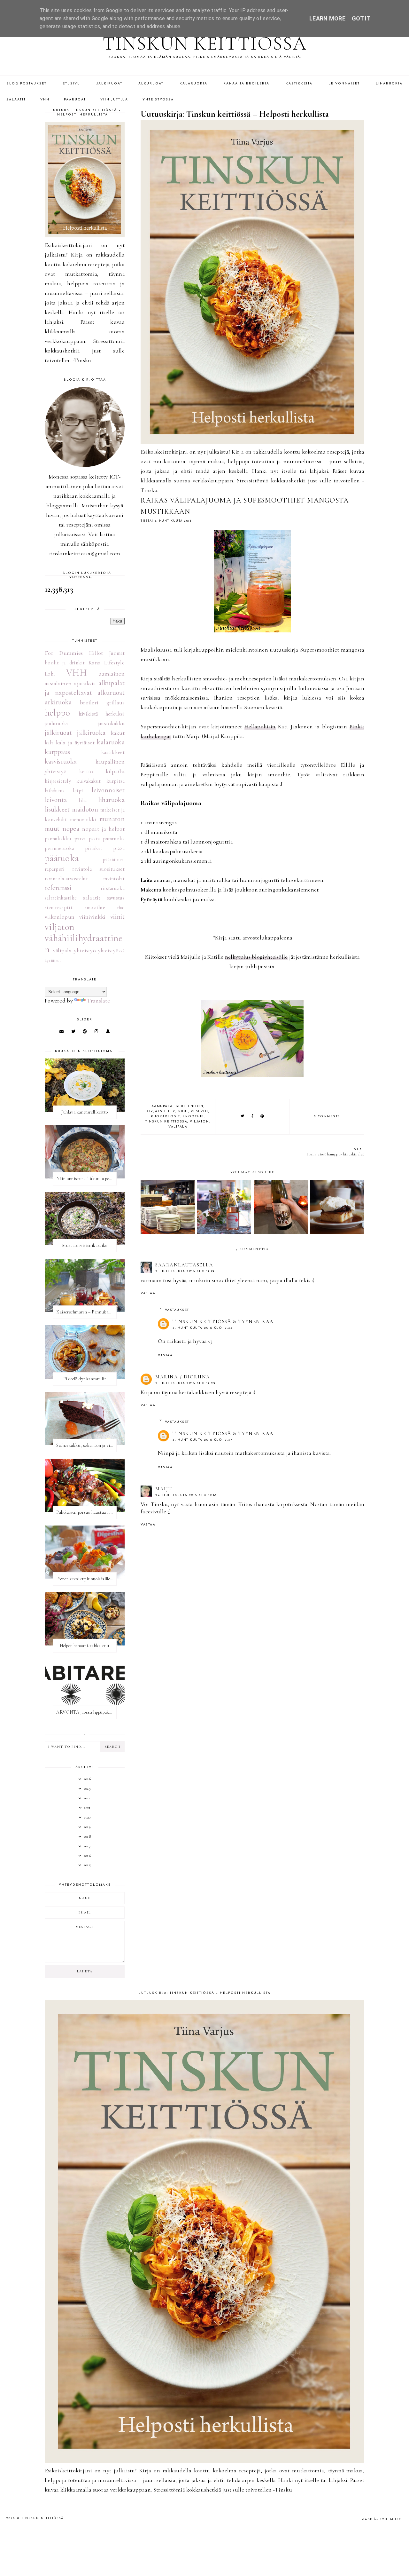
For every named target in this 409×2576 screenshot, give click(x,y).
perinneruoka (59, 848)
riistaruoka (113, 888)
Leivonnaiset (344, 84)
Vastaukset (177, 1310)
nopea (71, 828)
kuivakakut (89, 781)
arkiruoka (58, 702)
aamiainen (112, 674)
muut (183, 1111)
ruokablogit (165, 1117)
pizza (119, 848)
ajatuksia (85, 683)
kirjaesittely (161, 1111)
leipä (78, 791)
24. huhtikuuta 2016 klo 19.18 (186, 1495)
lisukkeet (57, 809)
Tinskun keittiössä (205, 44)
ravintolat (114, 879)
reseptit (200, 1111)
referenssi (58, 888)
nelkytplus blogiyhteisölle (256, 957)
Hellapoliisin (260, 726)
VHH (77, 673)
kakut (118, 733)
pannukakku (58, 839)
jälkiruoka (91, 733)
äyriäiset (53, 960)
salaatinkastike (61, 898)
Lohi (50, 674)
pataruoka (114, 839)
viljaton (199, 1122)
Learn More (327, 18)
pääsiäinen (114, 860)
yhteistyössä (111, 951)
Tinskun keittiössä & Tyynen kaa (223, 1321)
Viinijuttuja (114, 100)
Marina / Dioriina (183, 1377)
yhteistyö (85, 950)
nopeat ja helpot (103, 829)
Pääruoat (75, 100)
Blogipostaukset (27, 84)
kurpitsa (116, 781)
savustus (116, 898)
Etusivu (71, 84)
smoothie (193, 1117)
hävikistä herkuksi (102, 714)
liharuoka (111, 800)
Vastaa (148, 1293)
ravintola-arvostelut (66, 879)
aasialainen (58, 683)
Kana (95, 662)
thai (121, 908)
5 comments (327, 1117)
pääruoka (62, 858)
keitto (86, 772)
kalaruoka (111, 742)
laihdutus (55, 791)
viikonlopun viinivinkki (75, 917)
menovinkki (83, 820)
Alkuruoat (151, 84)
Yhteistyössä (158, 100)
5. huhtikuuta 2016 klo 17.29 (185, 1383)
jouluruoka (57, 724)
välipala (178, 1127)
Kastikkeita (299, 84)
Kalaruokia (193, 84)
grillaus (116, 702)
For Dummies (64, 653)
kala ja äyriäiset (75, 742)
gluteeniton (189, 1106)
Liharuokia (389, 84)
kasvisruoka (61, 761)
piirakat (94, 848)
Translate (98, 1001)
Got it (361, 18)
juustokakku (111, 724)
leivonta (56, 800)
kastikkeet (113, 752)
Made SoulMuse (381, 2520)
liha (83, 800)
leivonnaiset (108, 790)
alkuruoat (111, 693)
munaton (112, 819)
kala (49, 743)
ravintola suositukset (98, 869)
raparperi (55, 869)
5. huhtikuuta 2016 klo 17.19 (185, 1271)
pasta (94, 839)
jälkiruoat (58, 733)
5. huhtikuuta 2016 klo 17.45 (203, 1328)
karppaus (57, 752)
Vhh (45, 100)
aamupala (162, 1106)
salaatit (92, 898)
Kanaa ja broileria (246, 84)
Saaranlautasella (184, 1265)
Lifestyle (114, 662)
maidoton (85, 809)
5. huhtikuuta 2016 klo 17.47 (202, 1440)
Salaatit (16, 100)
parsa (80, 839)
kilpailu (115, 771)
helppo (58, 713)
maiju (164, 1489)
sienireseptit (59, 908)
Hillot (96, 653)
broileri (89, 702)
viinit (117, 916)
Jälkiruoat (109, 84)
